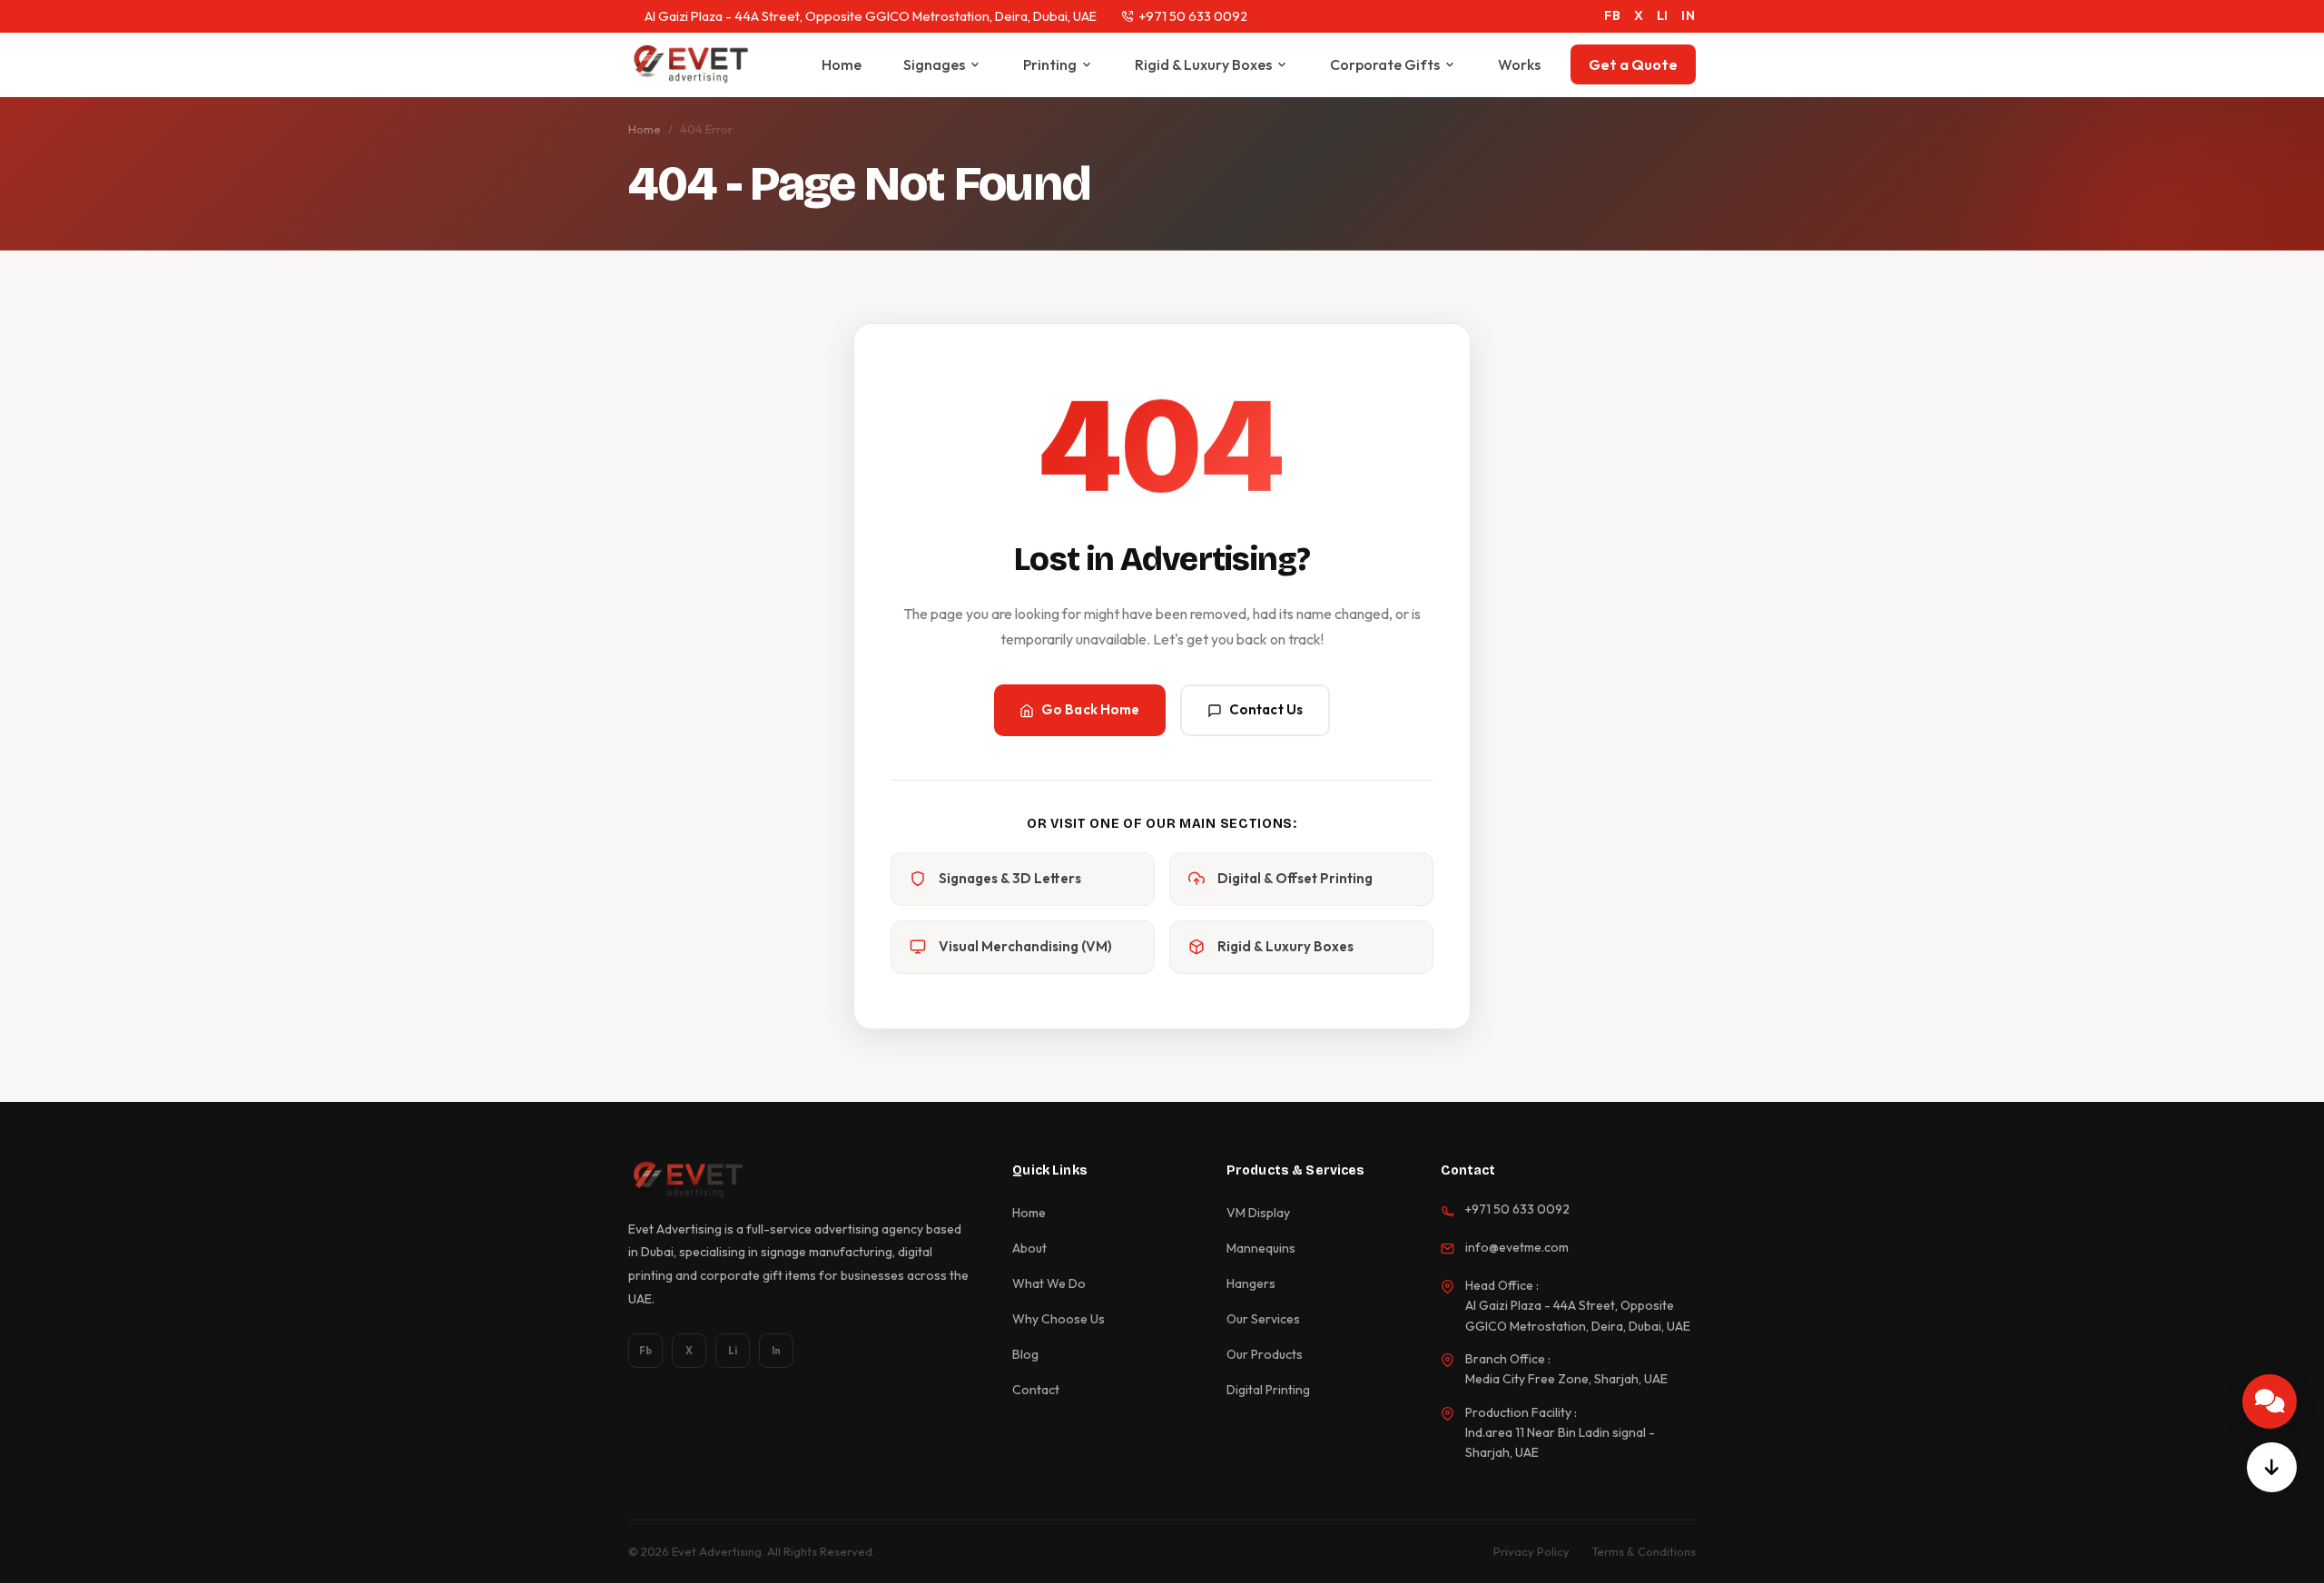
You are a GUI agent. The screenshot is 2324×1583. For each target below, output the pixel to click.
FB (1613, 15)
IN (1689, 15)
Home (842, 64)
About (1029, 1248)
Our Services (1263, 1319)
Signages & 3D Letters (1010, 878)
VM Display (1258, 1213)
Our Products (1265, 1354)
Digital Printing (1268, 1390)
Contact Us (1266, 709)
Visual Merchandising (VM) (1025, 946)
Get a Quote (1633, 64)
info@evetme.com (1517, 1247)
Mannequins (1261, 1248)
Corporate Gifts (1385, 64)
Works (1519, 64)
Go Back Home (1091, 709)
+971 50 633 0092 (1193, 16)
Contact (1036, 1390)
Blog (1025, 1354)
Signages (934, 64)
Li (733, 1351)
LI (1663, 15)
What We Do (1049, 1283)
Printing (1050, 64)
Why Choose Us (1059, 1319)
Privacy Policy (1531, 1551)
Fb (645, 1351)
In (776, 1351)
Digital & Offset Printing (1295, 878)
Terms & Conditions (1644, 1551)
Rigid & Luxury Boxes (1203, 64)
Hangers (1251, 1283)
